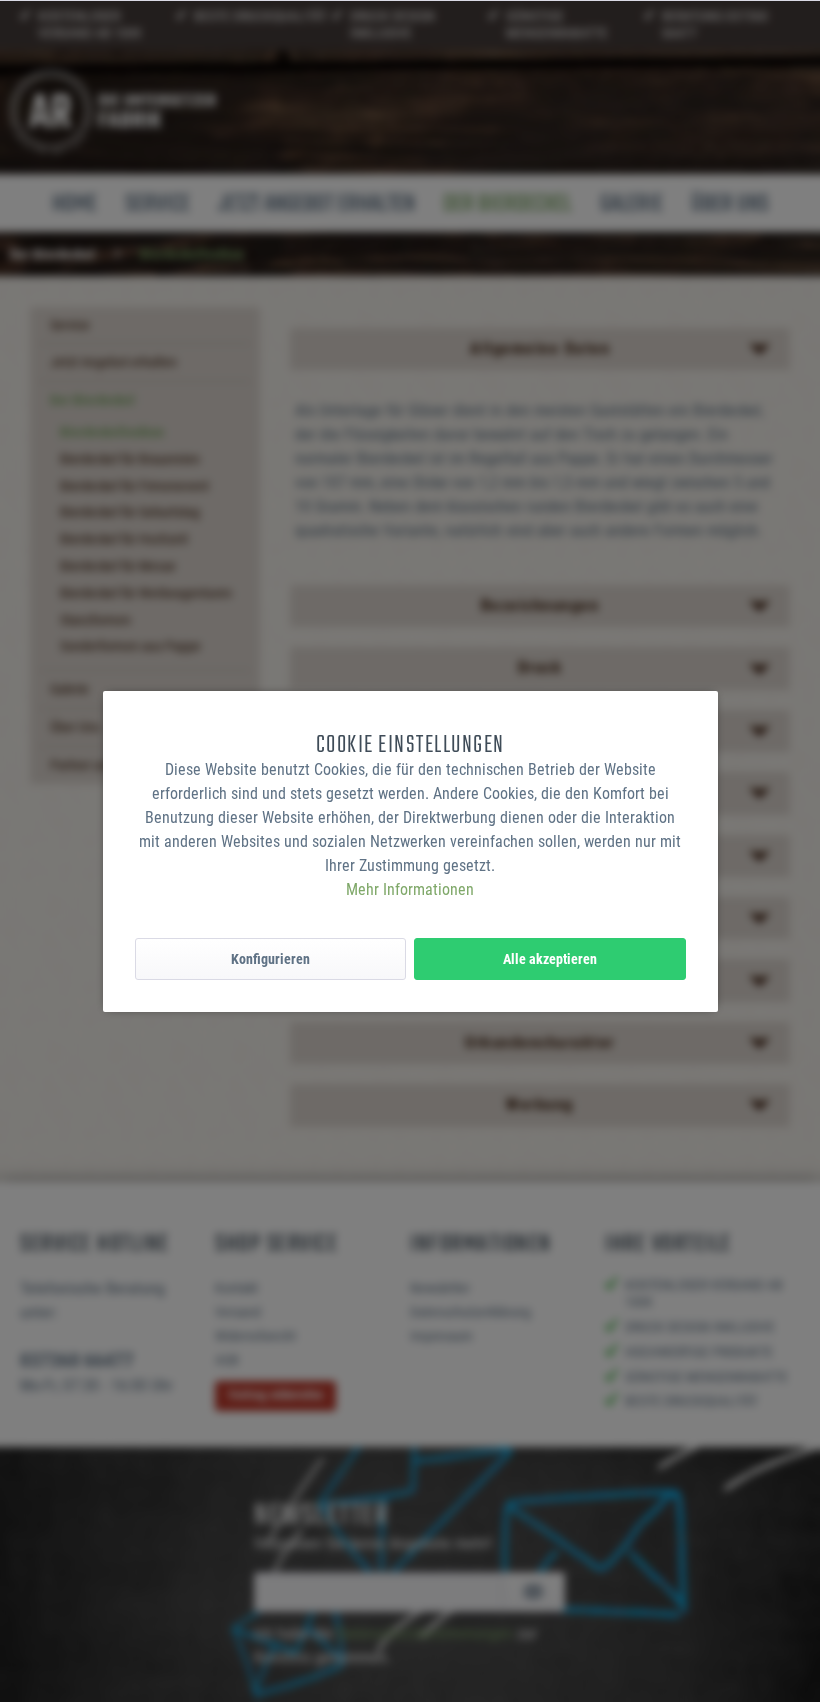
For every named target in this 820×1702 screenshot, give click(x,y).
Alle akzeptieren (550, 959)
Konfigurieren (270, 959)
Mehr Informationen (410, 889)
